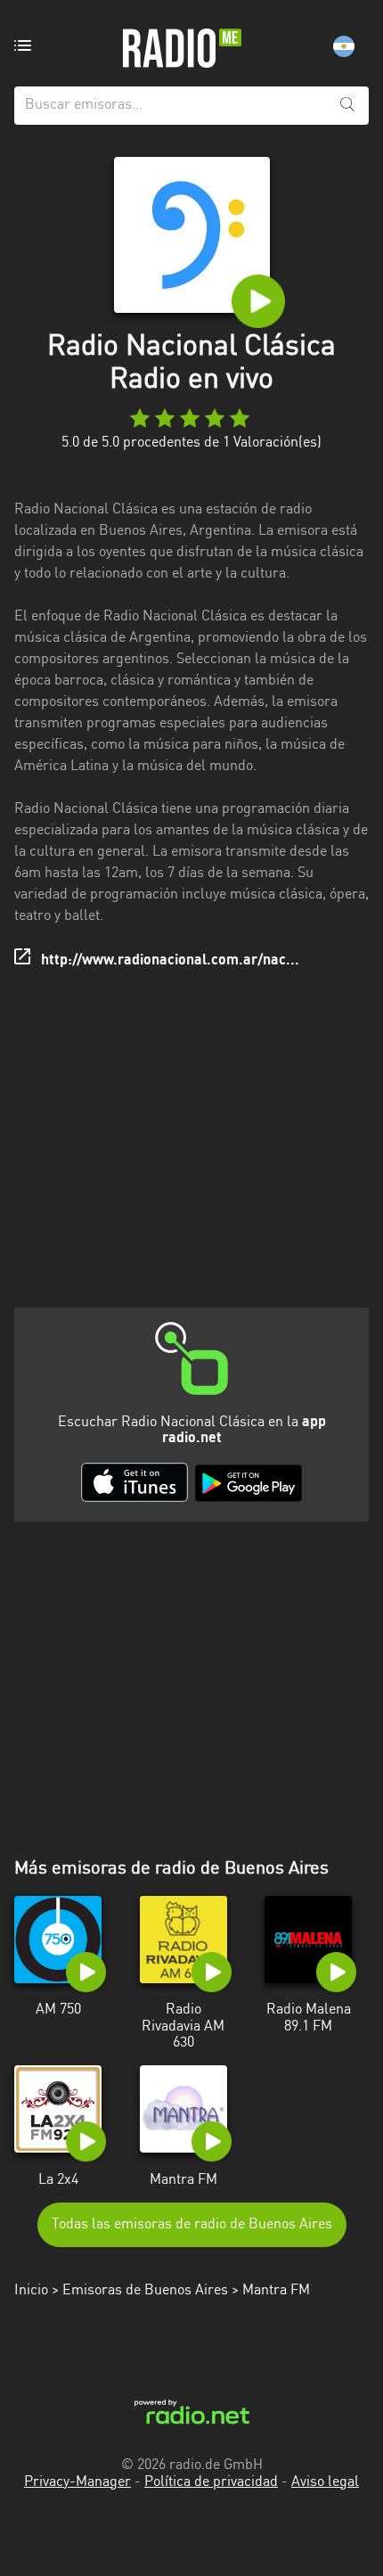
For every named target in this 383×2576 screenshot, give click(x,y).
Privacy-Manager (77, 2482)
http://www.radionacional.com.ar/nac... (170, 961)
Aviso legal (325, 2482)
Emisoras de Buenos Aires (145, 2291)
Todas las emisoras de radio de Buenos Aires (192, 2225)
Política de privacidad (211, 2482)
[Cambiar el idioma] (344, 46)
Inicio (31, 2291)
